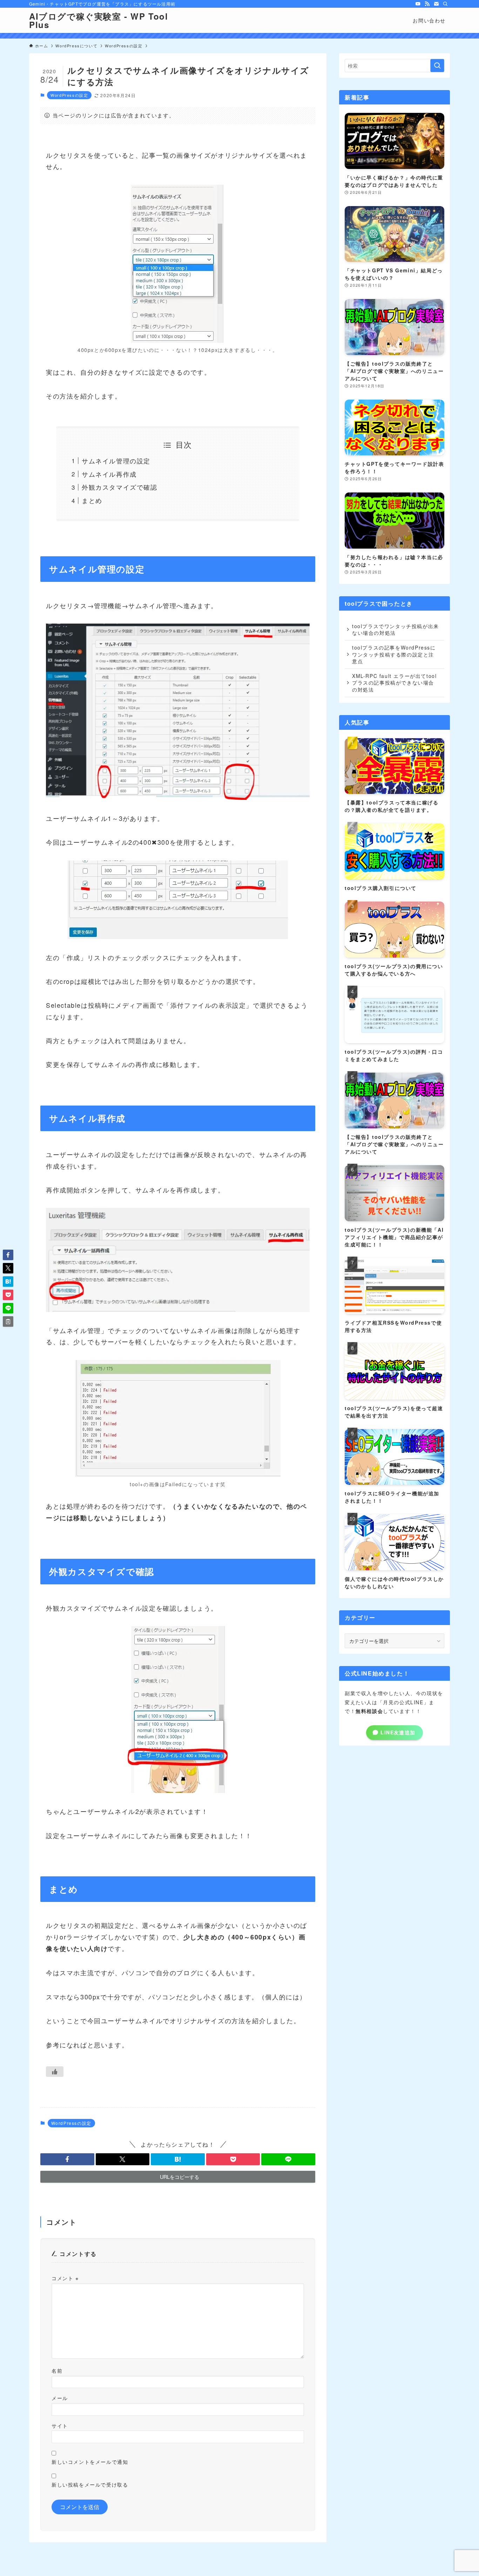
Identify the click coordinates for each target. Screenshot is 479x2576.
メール (60, 2398)
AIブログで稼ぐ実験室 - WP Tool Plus (99, 20)
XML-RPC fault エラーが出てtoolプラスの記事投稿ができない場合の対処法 (394, 683)
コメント (65, 2278)
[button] (67, 2159)
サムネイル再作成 (109, 474)
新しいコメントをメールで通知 (90, 2462)
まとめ (92, 500)
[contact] (436, 4)
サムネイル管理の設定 (116, 461)
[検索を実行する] (437, 66)
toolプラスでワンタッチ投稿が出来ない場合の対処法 (396, 630)
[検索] (445, 4)
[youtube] (418, 4)
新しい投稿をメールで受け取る (90, 2484)
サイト (60, 2425)
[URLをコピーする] (8, 1321)
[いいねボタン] (55, 2072)
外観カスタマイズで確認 (120, 487)
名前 (57, 2370)
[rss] (427, 4)
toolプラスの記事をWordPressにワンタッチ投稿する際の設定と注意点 (394, 654)
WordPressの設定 (69, 95)
